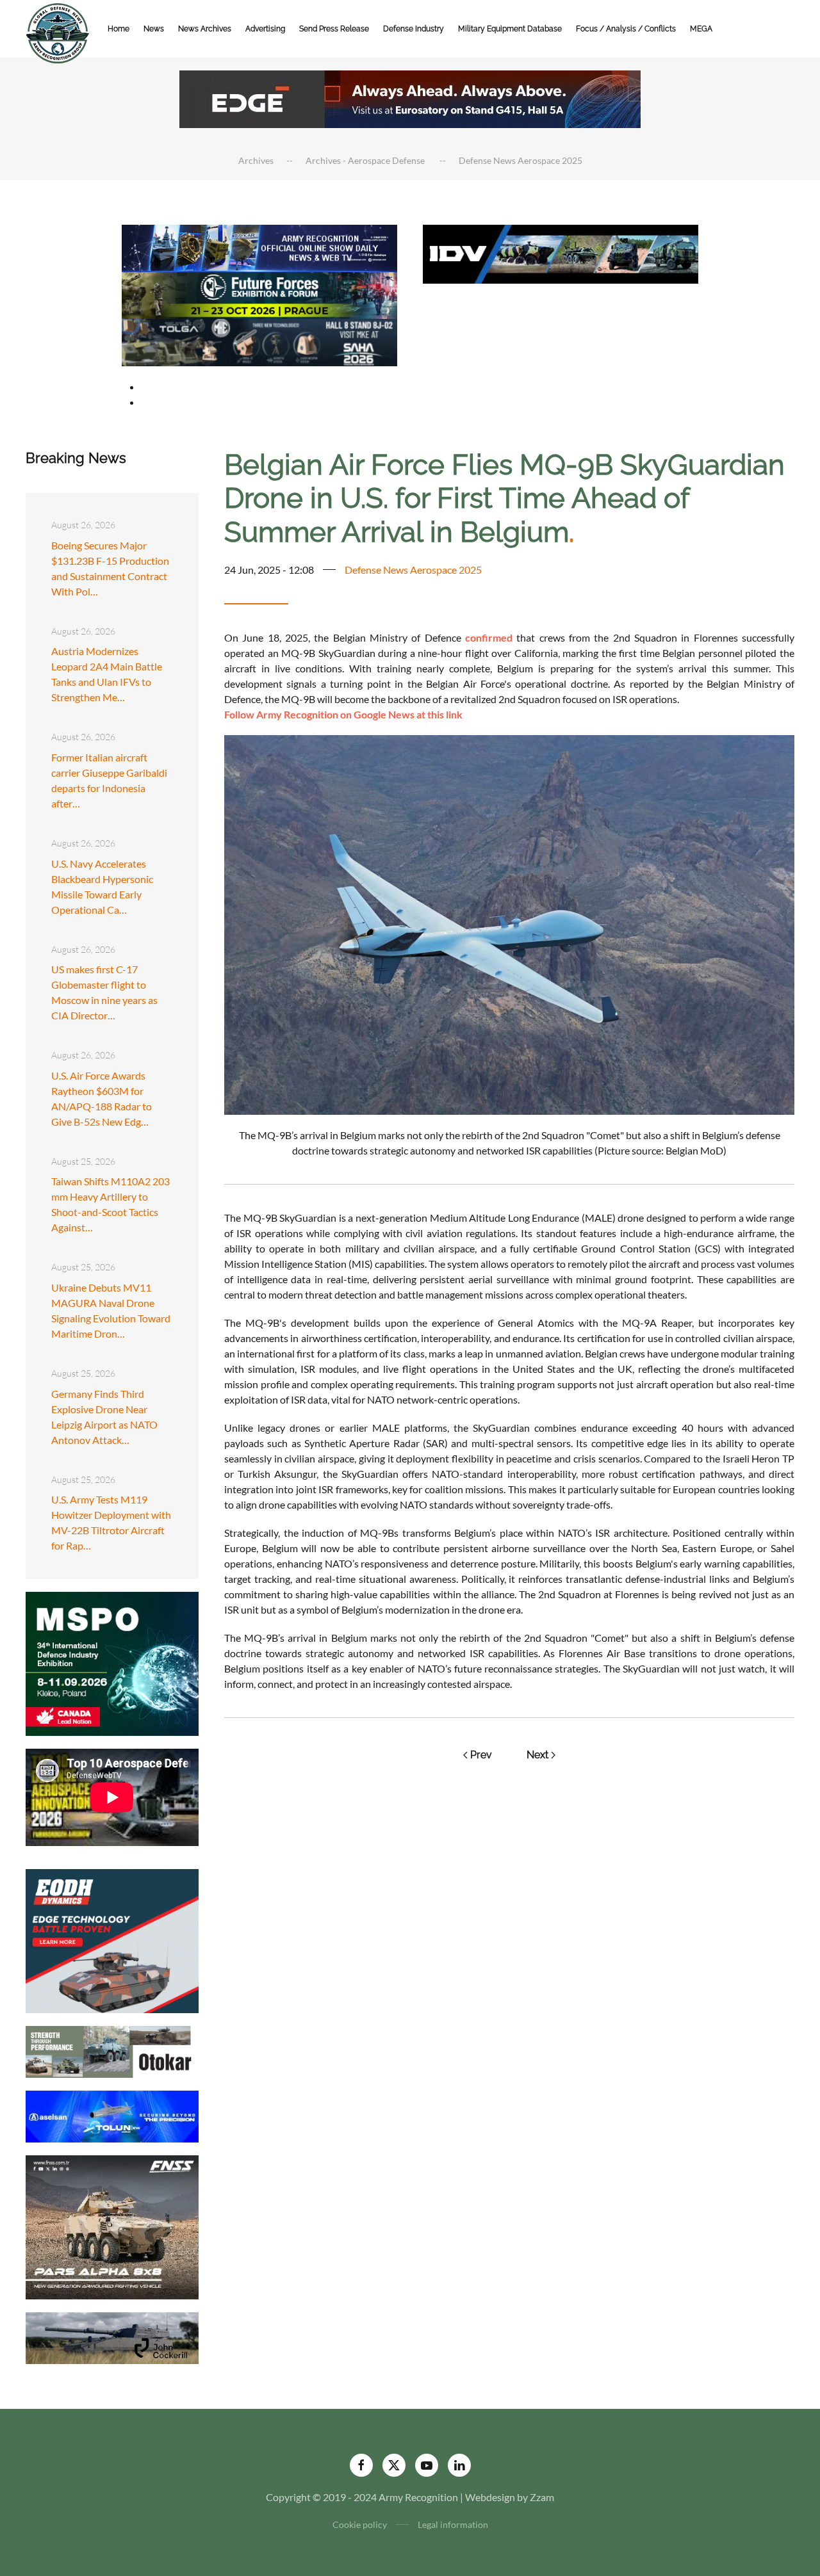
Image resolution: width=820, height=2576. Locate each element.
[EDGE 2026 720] (410, 98)
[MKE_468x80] (259, 341)
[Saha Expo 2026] (259, 247)
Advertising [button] (265, 29)
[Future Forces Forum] (259, 294)
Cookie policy (360, 2524)
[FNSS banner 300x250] (112, 2226)
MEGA (701, 29)
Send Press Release (334, 29)
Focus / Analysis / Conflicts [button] (626, 29)
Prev (481, 1755)
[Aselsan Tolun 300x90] (112, 2115)
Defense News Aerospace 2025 (413, 570)
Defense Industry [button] (414, 29)
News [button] (154, 29)
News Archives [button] (205, 29)
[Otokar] (112, 2051)
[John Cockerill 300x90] (112, 2337)
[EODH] (112, 1940)
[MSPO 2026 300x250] (112, 1663)
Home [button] (119, 29)
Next (537, 1755)
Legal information (453, 2524)
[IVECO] (561, 253)
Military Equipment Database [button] (510, 29)
